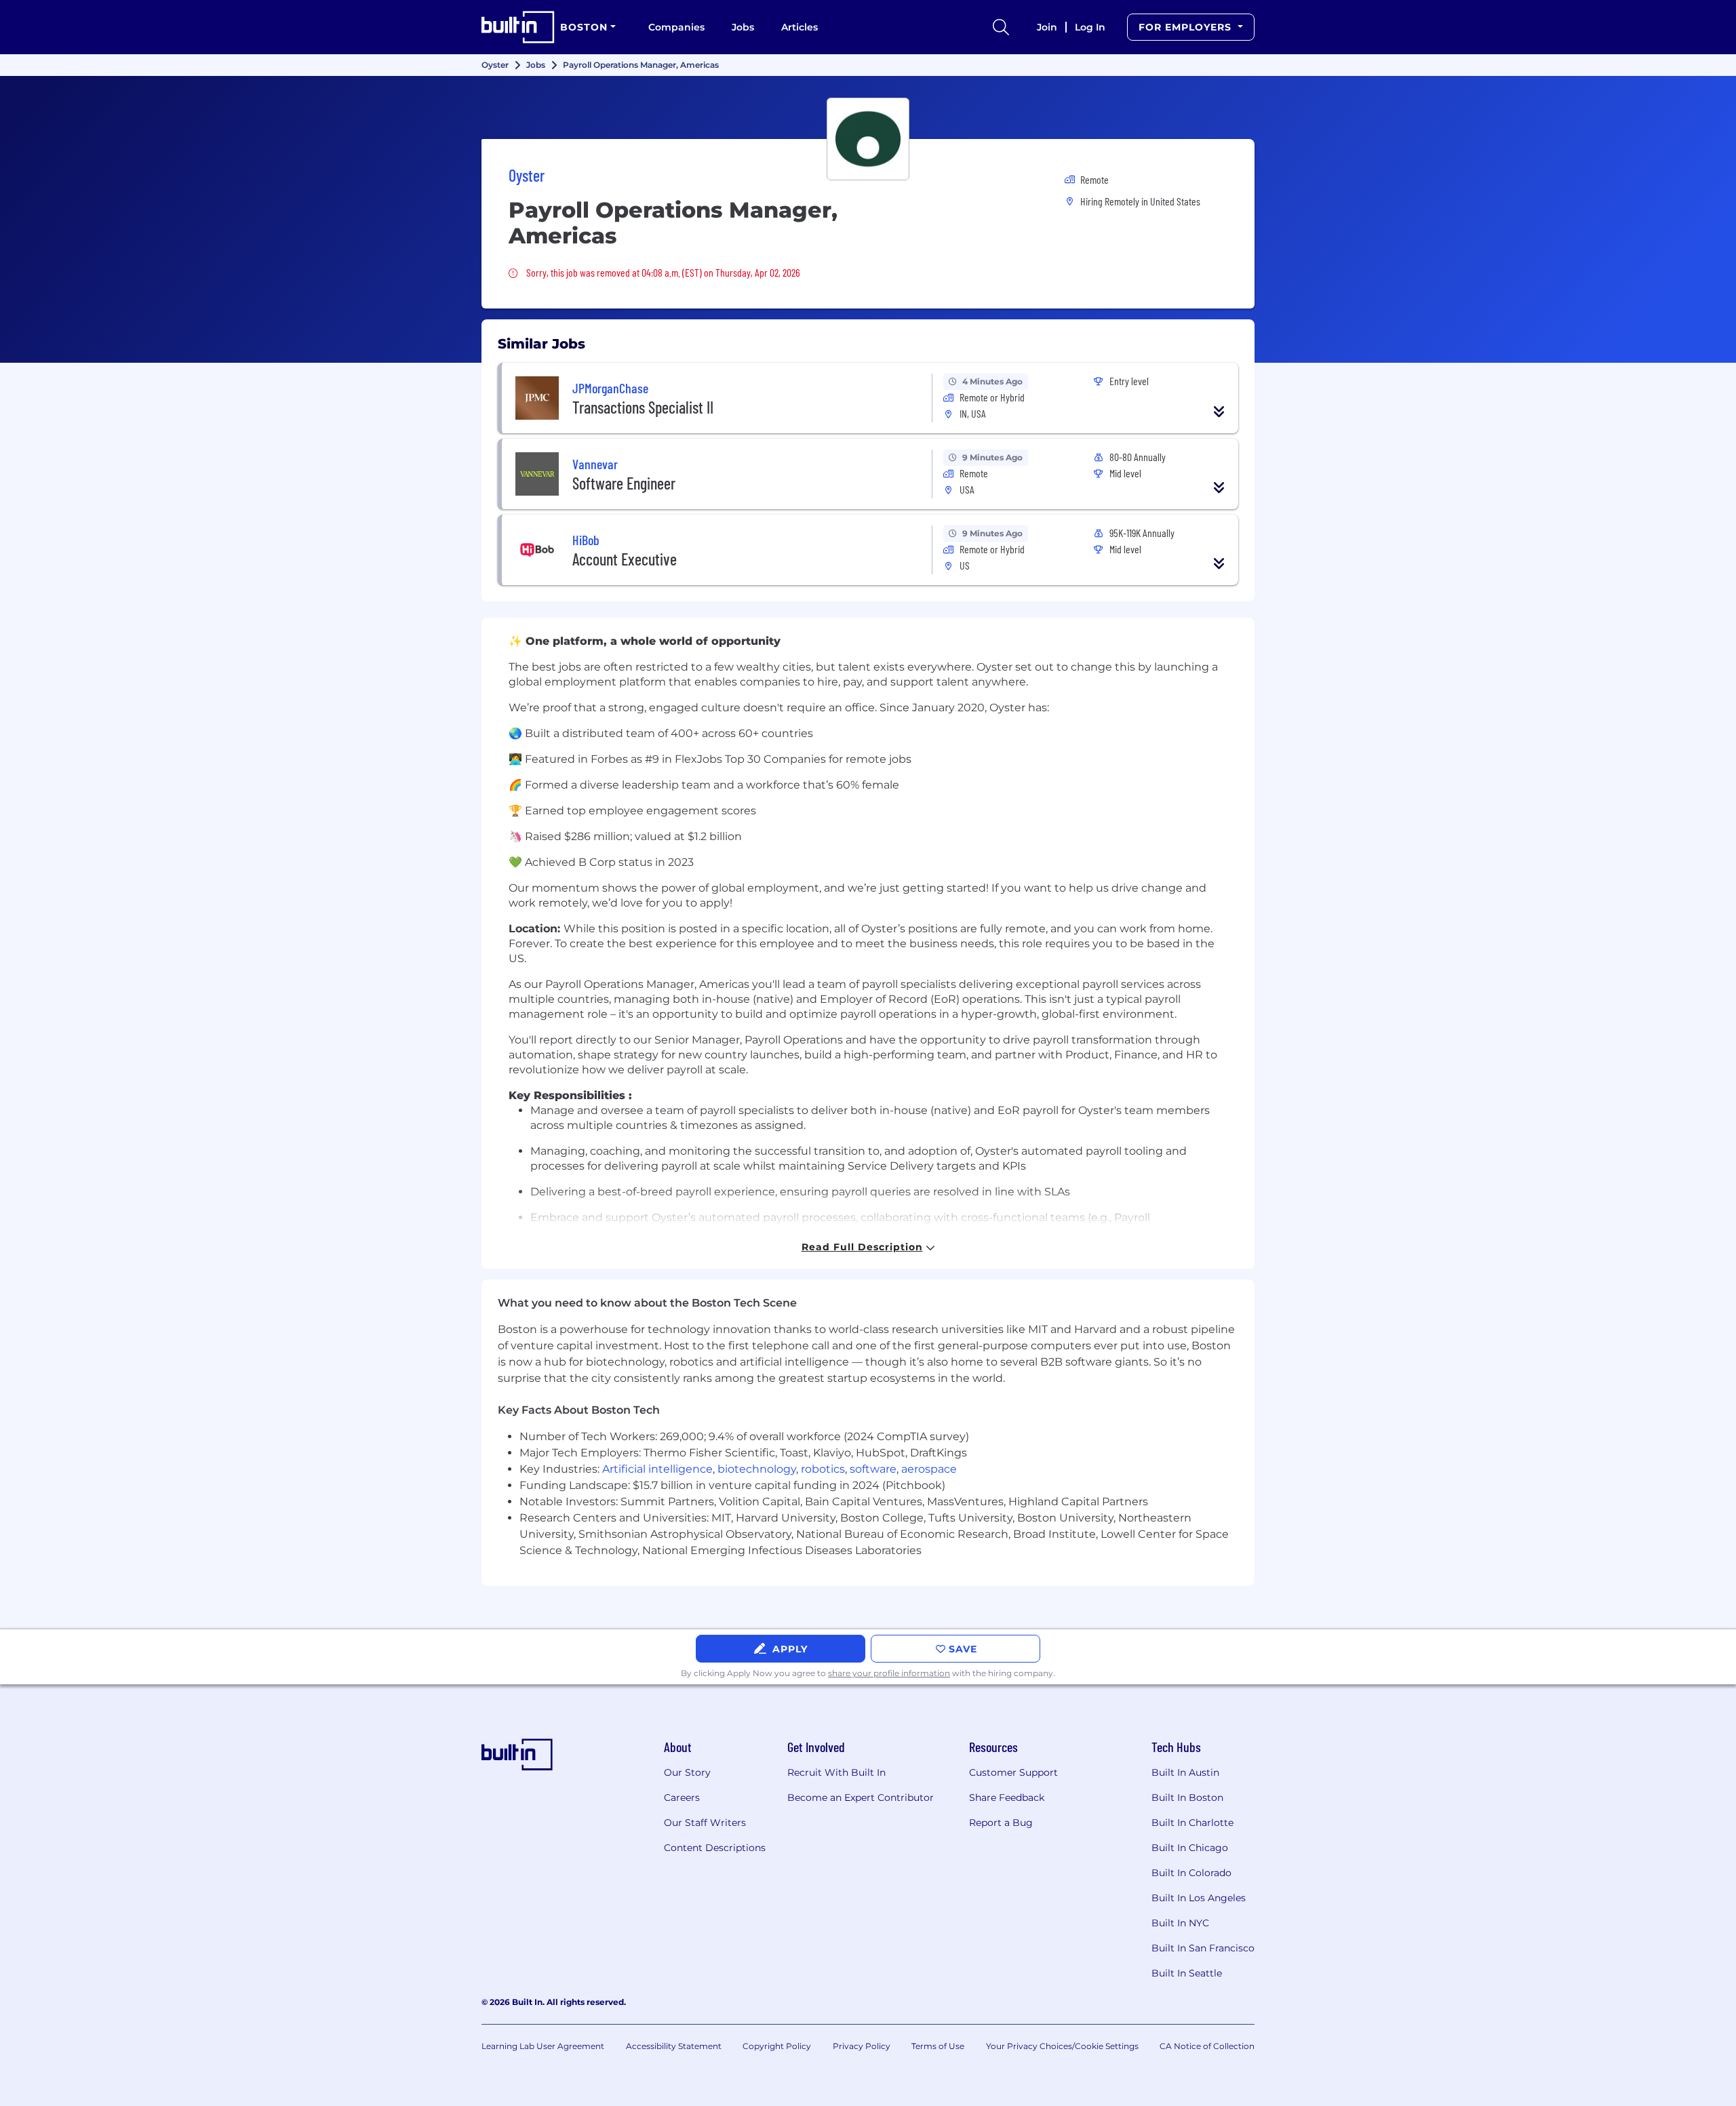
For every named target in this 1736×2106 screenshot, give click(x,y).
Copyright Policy (777, 2046)
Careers (682, 1797)
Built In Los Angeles (1199, 1898)
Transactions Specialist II (643, 407)
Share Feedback (1007, 1797)
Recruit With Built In (836, 1772)
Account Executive (625, 559)
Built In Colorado (1191, 1873)
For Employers (1187, 27)
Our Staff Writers (705, 1823)
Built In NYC (1180, 1923)
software (873, 1469)
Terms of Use (938, 2046)
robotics (823, 1469)
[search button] (1001, 27)
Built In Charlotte (1192, 1823)
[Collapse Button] (1219, 412)
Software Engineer (624, 483)
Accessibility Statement (674, 2046)
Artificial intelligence (657, 1469)
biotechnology (757, 1469)
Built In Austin (1185, 1772)
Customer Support (1013, 1772)
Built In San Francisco (1203, 1948)
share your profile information (889, 1673)
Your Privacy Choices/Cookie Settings (1062, 2046)
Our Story (687, 1772)
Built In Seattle (1187, 1973)
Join (1047, 27)
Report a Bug (1001, 1823)
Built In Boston (1187, 1797)
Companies (676, 27)
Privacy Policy (862, 2046)
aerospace (929, 1469)
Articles (800, 27)
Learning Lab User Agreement (543, 2046)
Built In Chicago (1190, 1848)
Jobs (743, 27)
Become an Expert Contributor (861, 1797)
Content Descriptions (715, 1848)
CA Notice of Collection (1207, 2046)
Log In (1090, 27)
